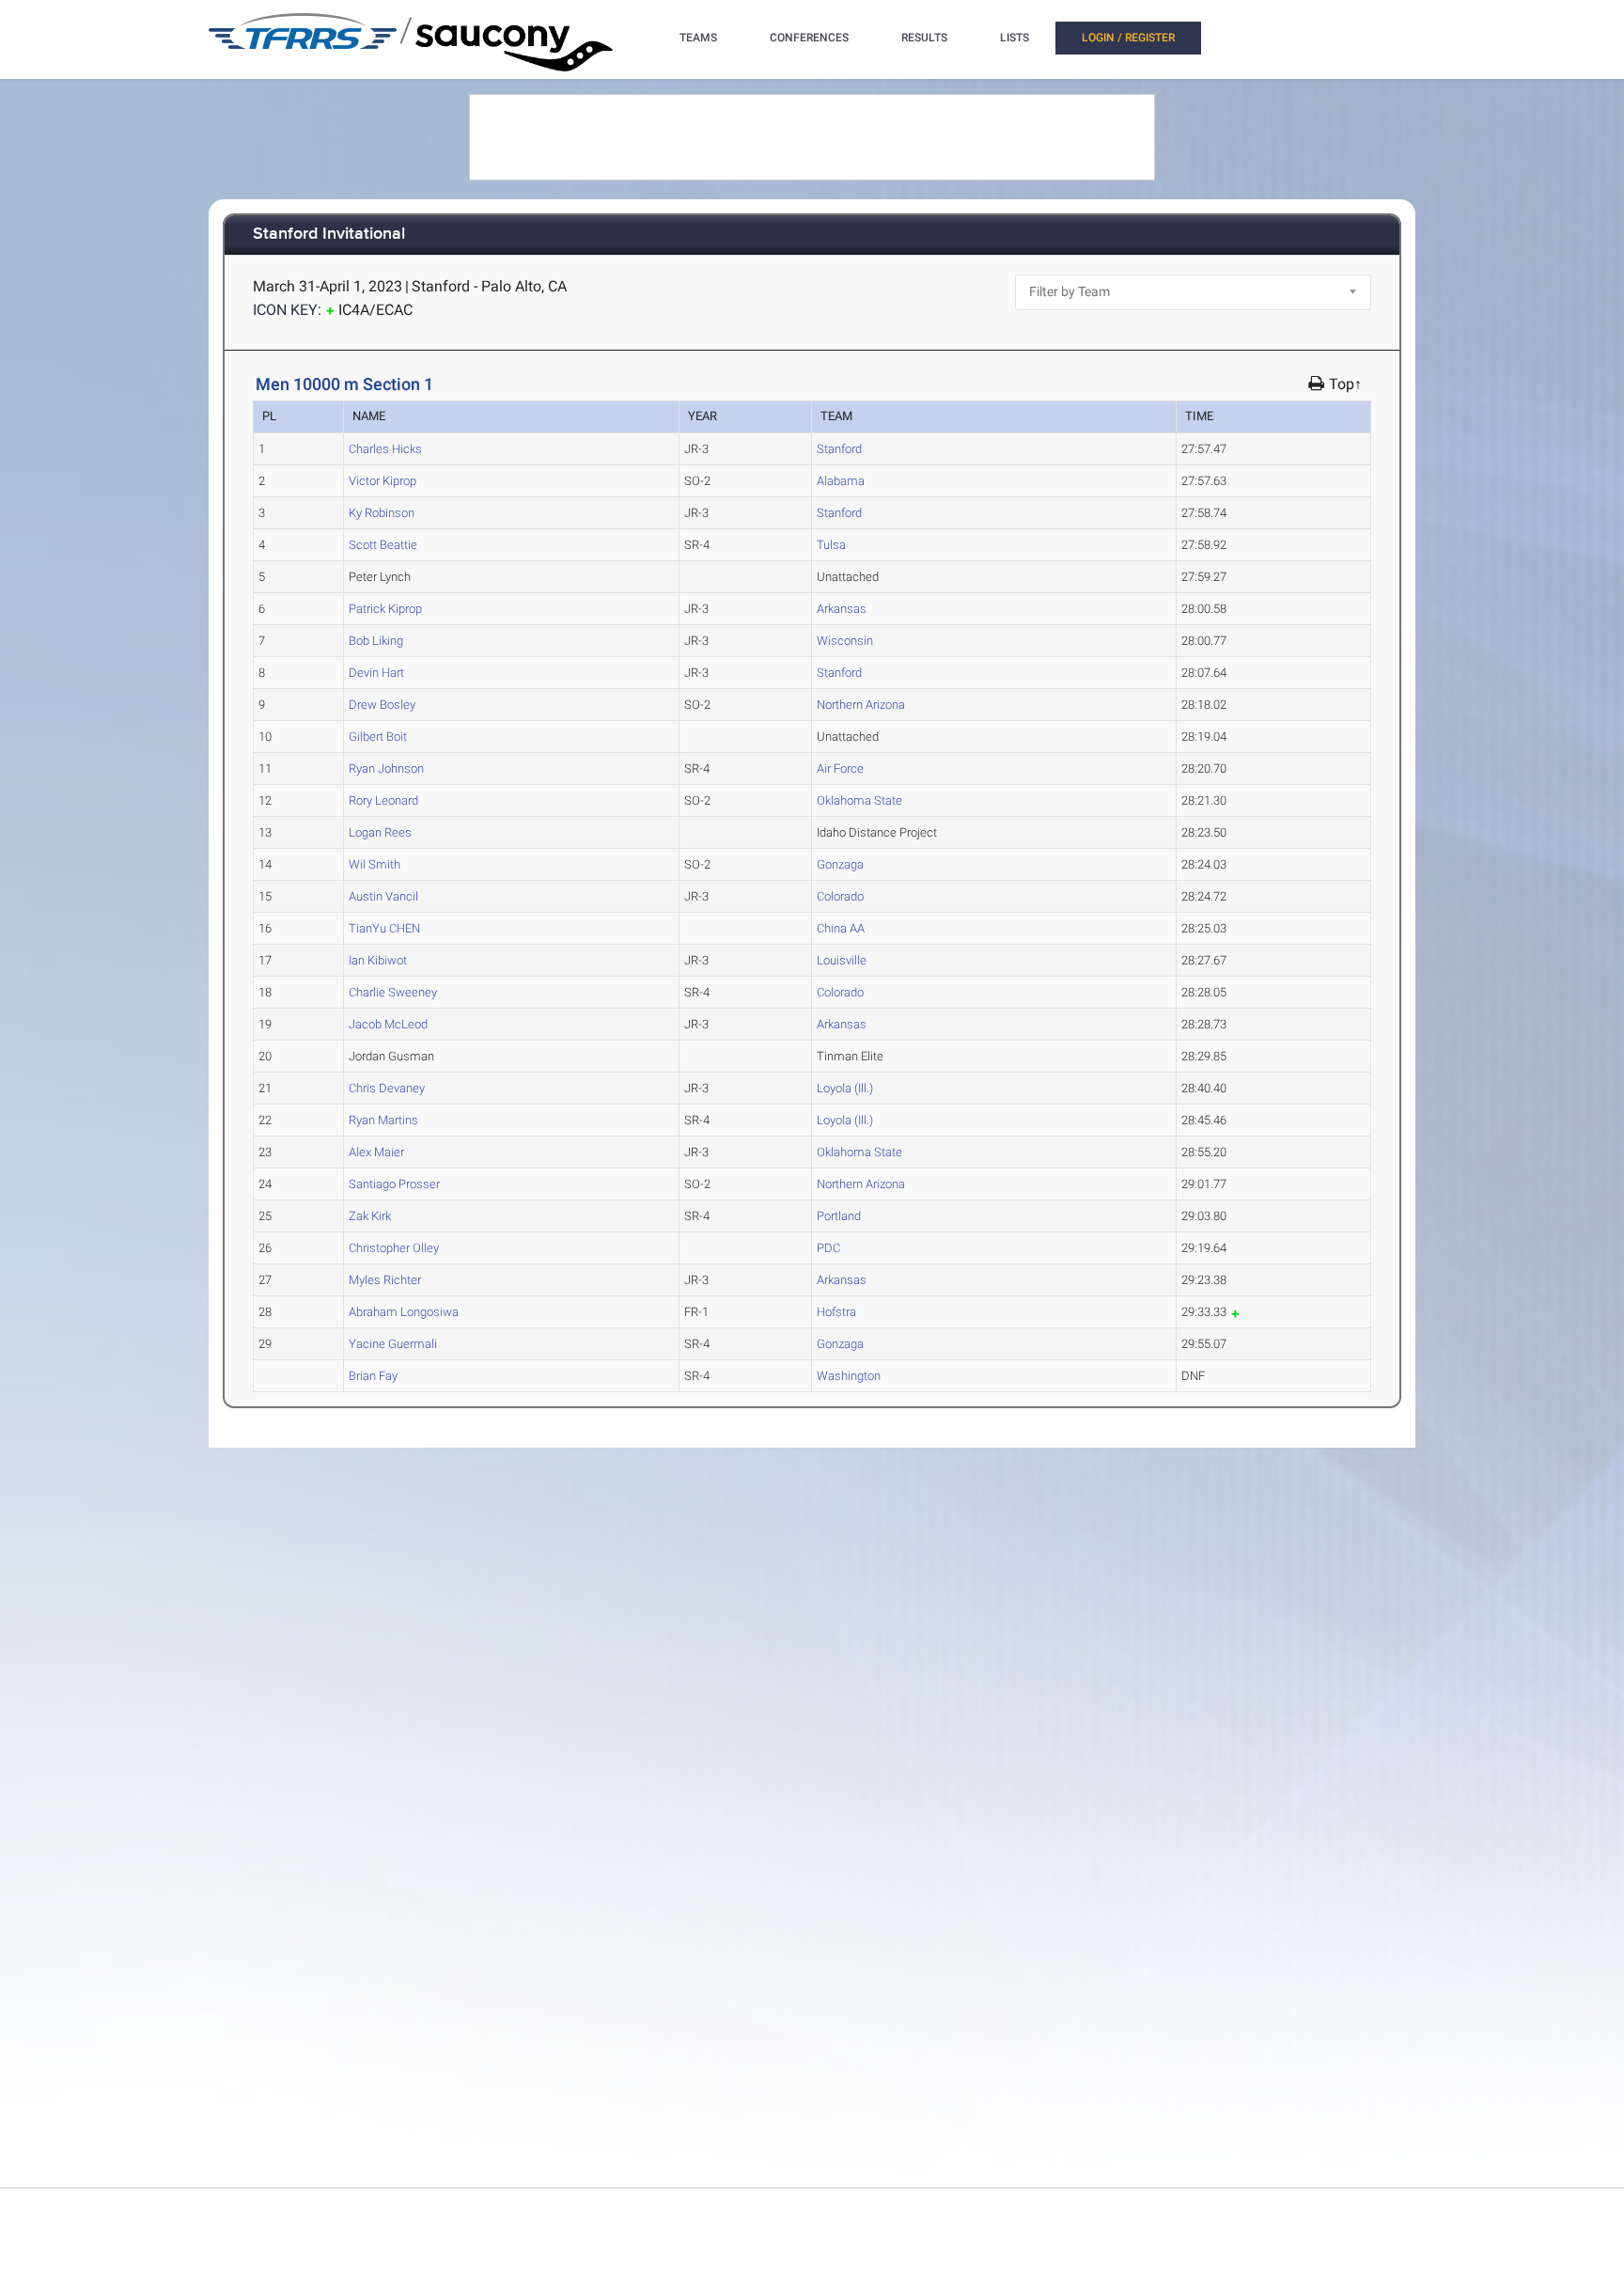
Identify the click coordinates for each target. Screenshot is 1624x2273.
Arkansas (842, 609)
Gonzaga (840, 864)
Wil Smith (375, 864)
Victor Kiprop (383, 481)
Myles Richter (385, 1280)
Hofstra (836, 1312)
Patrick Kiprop (385, 609)
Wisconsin (845, 641)
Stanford (839, 449)
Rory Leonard (383, 800)
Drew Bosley (382, 705)
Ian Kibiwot (378, 960)
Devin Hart (376, 673)
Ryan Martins (383, 1120)
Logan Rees (380, 832)
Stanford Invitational (329, 235)
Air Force (840, 768)
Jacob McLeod (388, 1024)
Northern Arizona (861, 705)
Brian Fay (373, 1376)
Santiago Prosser (394, 1184)
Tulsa (831, 545)
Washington (849, 1376)
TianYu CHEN (384, 928)
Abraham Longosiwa (404, 1312)
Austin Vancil (383, 896)
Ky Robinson (382, 513)
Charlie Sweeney (393, 992)
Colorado (840, 896)
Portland (839, 1216)
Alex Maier (376, 1152)
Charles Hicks (385, 449)
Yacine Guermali (393, 1344)
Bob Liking (376, 641)
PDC (828, 1248)
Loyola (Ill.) (845, 1088)
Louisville (842, 960)
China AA (841, 928)
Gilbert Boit (378, 737)
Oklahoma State (859, 800)
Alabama (841, 481)
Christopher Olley (394, 1248)
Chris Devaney (387, 1088)
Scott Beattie (383, 545)
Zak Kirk (370, 1216)
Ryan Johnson (386, 768)
